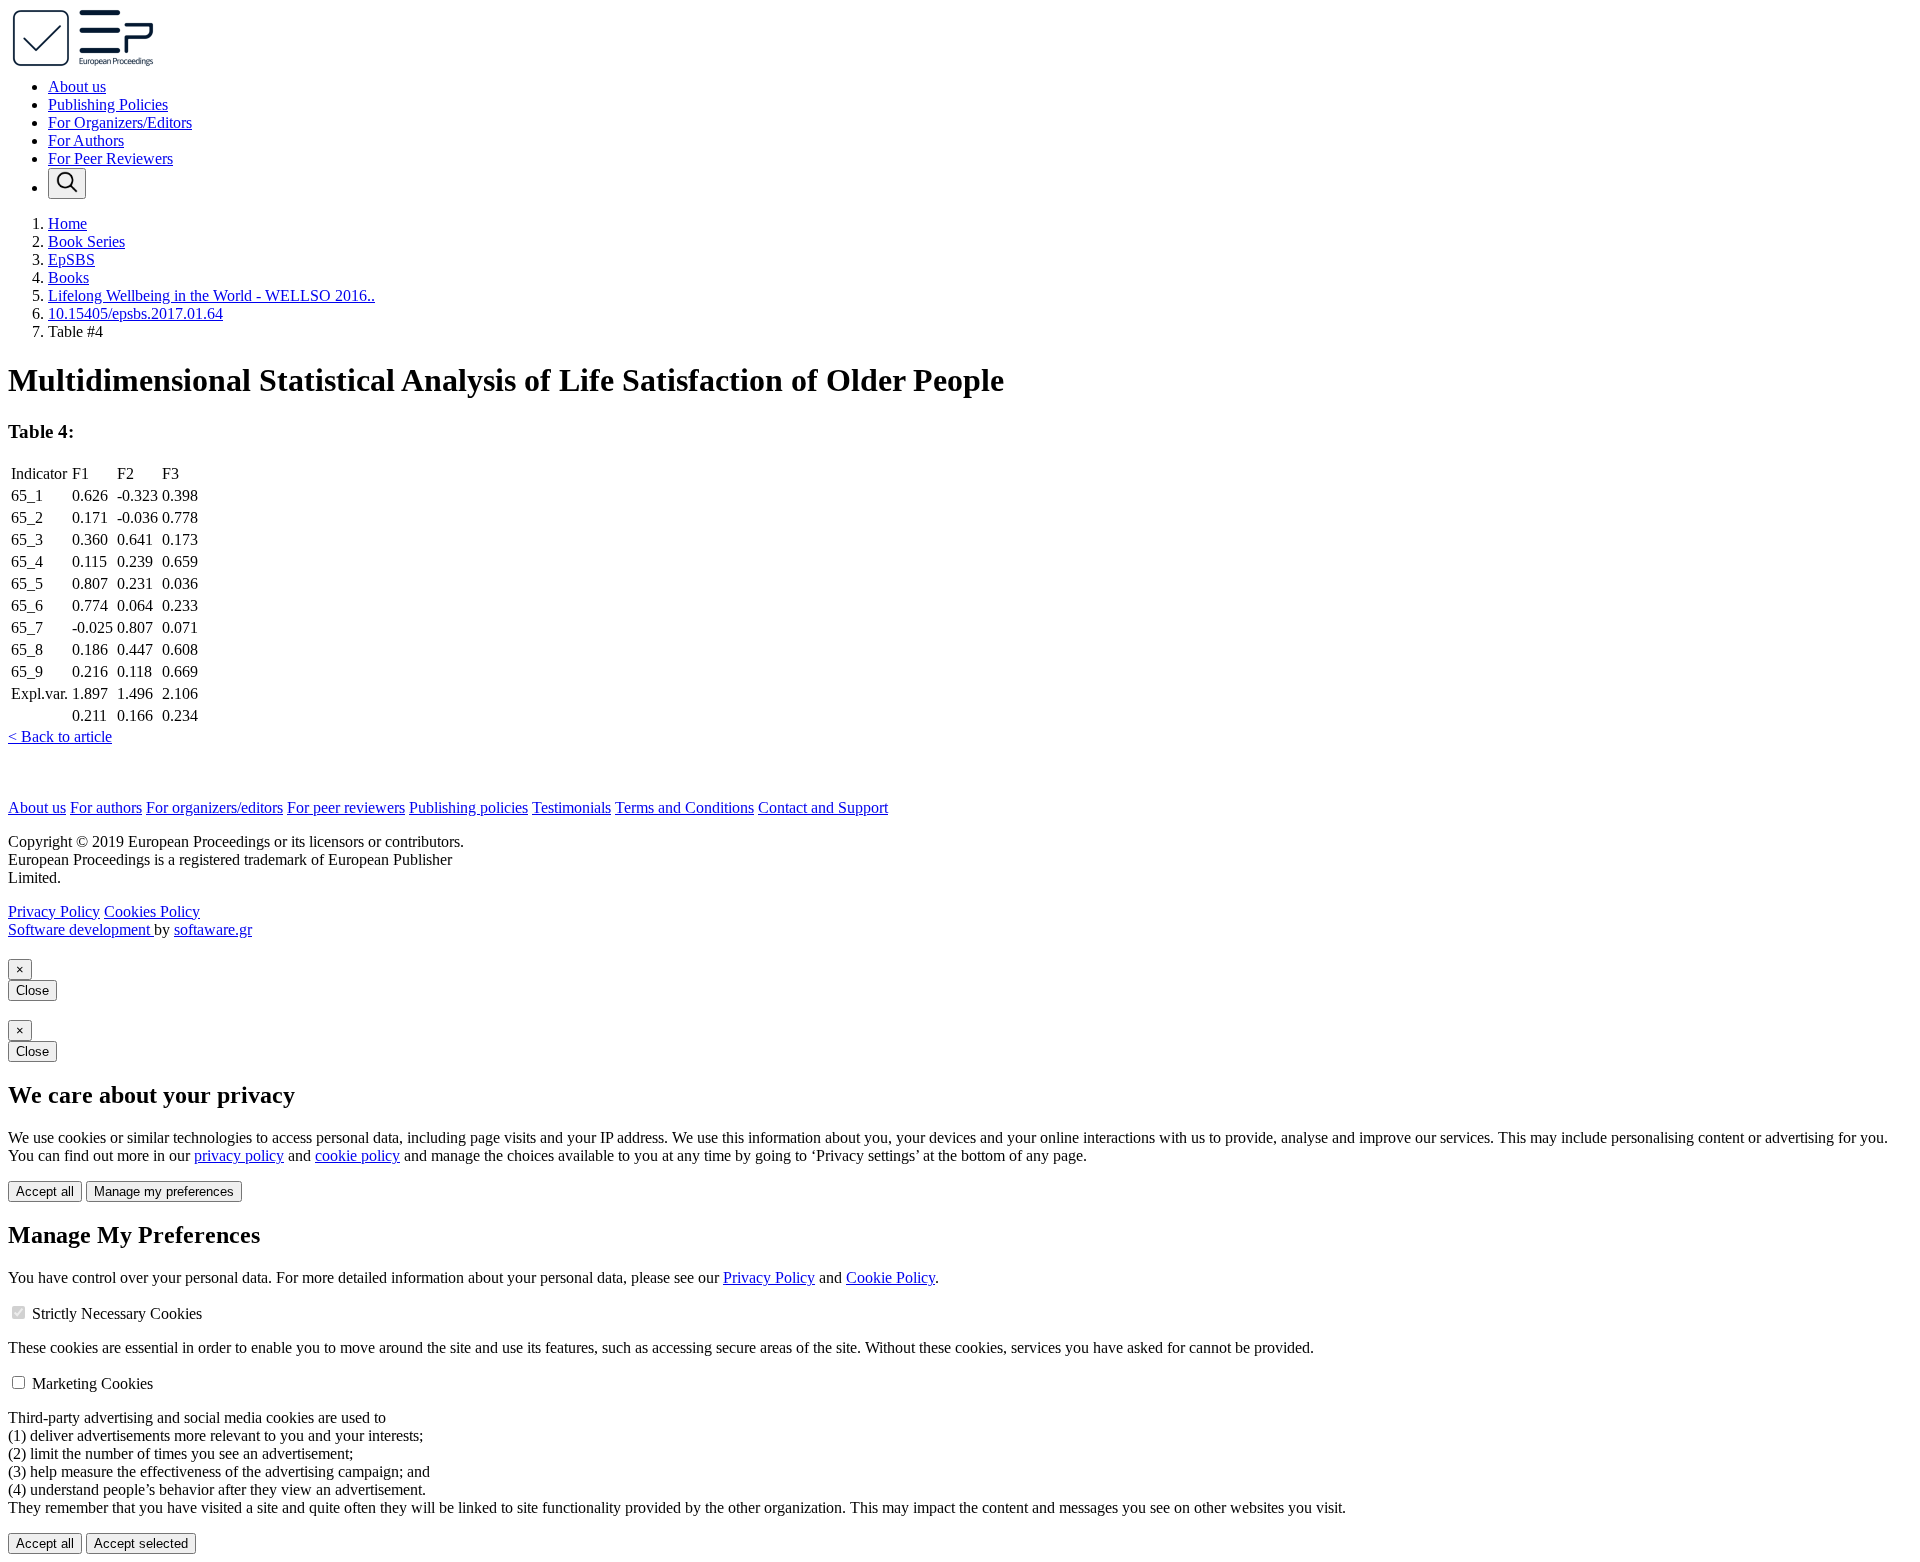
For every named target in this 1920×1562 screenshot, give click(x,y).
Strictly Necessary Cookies (117, 1313)
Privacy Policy (54, 911)
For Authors (86, 140)
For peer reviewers (346, 807)
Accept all (45, 1191)
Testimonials (571, 807)
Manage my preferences (164, 1191)
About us (77, 86)
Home (67, 223)
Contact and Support (823, 807)
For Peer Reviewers (110, 158)
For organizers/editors (214, 807)
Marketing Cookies (92, 1383)
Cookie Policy (890, 1277)
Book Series (86, 241)
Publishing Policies (108, 104)
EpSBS (71, 259)
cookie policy (357, 1155)
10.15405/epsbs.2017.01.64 (135, 313)
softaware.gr (213, 929)
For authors (106, 807)
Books (68, 277)
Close (32, 990)
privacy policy (239, 1155)
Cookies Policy (152, 911)
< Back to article (60, 736)
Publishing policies (468, 807)
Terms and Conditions (684, 807)
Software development (81, 929)
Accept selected (141, 1543)
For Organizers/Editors (120, 122)
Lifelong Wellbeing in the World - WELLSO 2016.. (211, 295)
